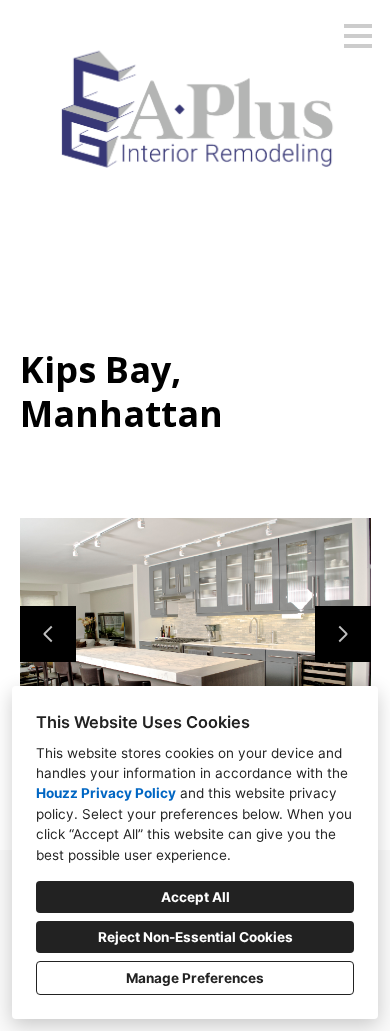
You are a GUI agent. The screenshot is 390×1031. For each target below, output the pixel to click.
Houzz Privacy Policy (106, 793)
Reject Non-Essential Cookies (195, 937)
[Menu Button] (358, 36)
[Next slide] (343, 634)
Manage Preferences (195, 978)
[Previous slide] (48, 634)
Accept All (195, 897)
